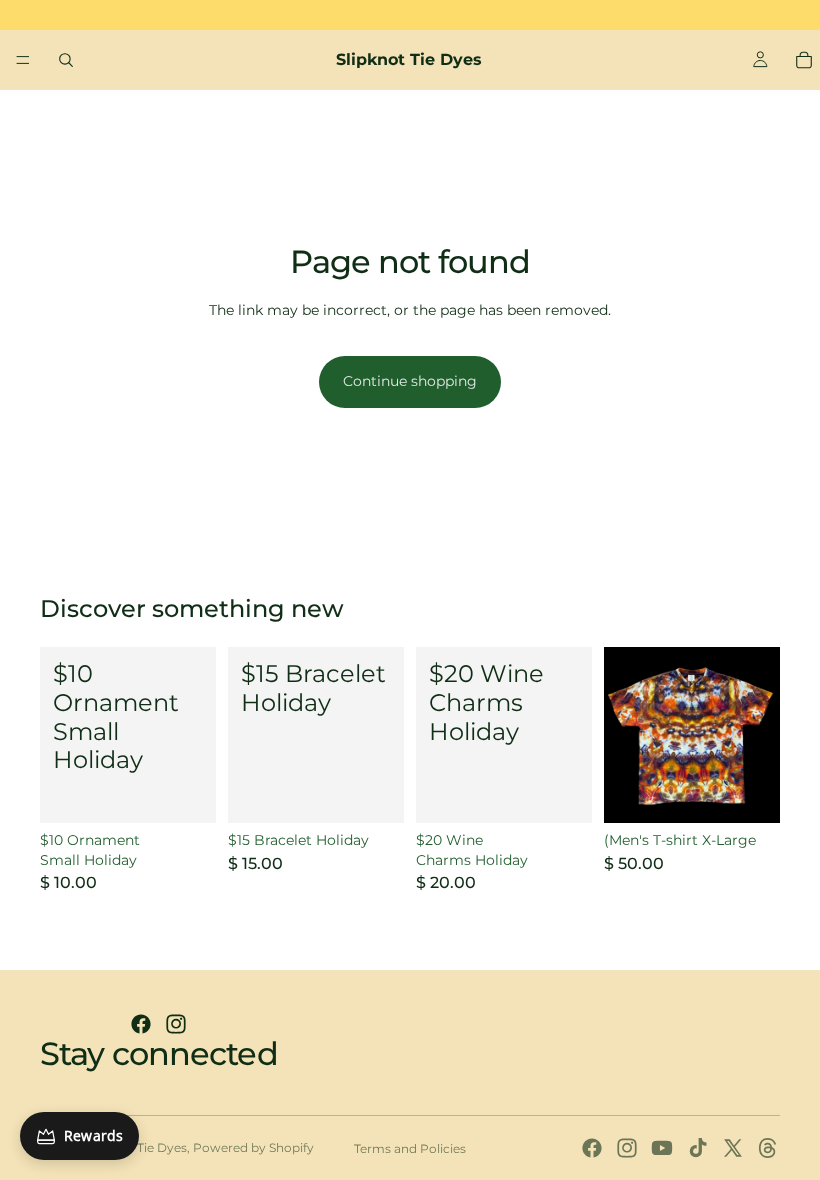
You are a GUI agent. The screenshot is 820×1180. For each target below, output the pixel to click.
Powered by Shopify (253, 1147)
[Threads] (768, 1148)
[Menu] (23, 60)
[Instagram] (176, 1024)
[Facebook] (141, 1024)
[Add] (185, 792)
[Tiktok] (698, 1148)
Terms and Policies (410, 1148)
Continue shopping (410, 381)
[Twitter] (733, 1148)
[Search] (66, 60)
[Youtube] (662, 1148)
